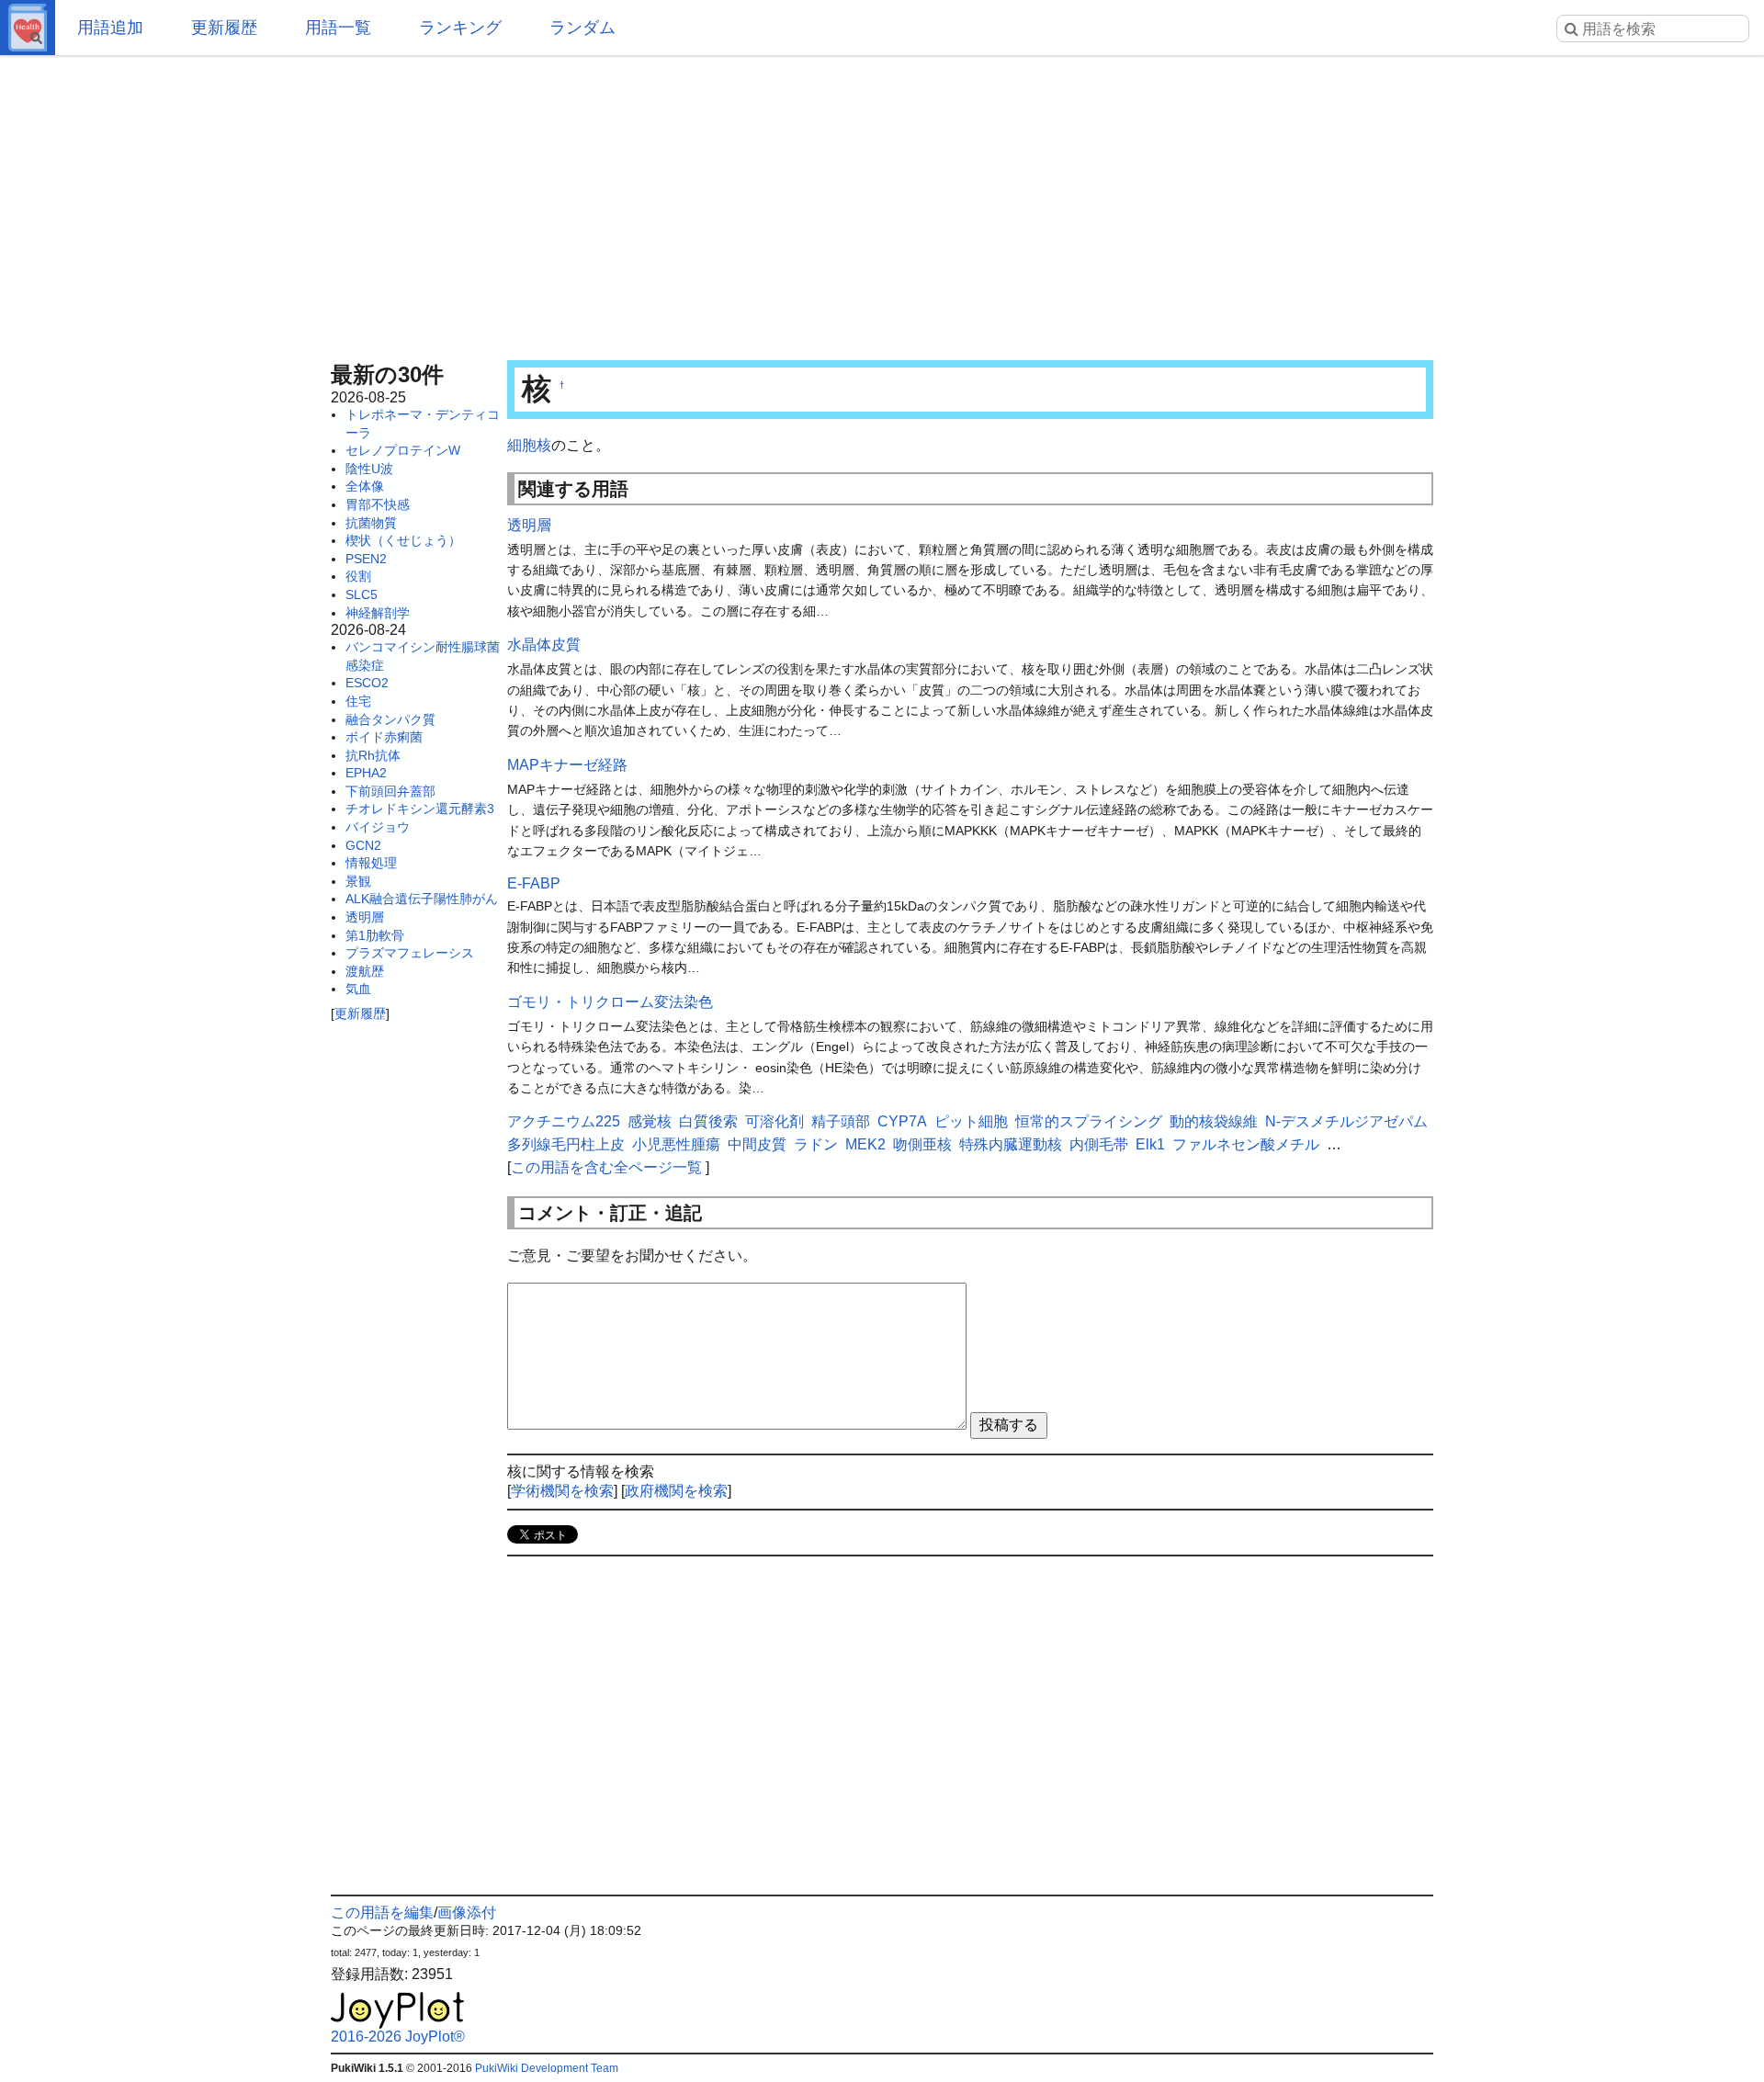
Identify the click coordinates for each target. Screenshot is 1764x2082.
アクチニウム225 (564, 1121)
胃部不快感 (378, 504)
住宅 (358, 701)
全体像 (365, 486)
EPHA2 (366, 773)
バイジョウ (378, 827)
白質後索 (708, 1121)
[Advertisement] (882, 202)
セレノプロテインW (403, 450)
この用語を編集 (382, 1912)
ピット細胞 (971, 1121)
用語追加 (110, 28)
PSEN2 (366, 559)
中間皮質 (757, 1144)
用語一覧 (338, 28)
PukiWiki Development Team (547, 2068)
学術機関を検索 (562, 1491)
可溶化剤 (775, 1121)
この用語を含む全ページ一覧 (606, 1167)
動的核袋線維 (1214, 1121)
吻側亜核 (922, 1144)
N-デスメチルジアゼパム (1346, 1121)
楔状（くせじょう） (403, 540)
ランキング (460, 28)
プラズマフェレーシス (410, 953)
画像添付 (467, 1912)
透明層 (365, 917)
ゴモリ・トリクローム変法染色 (610, 1002)
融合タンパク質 (390, 719)
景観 (358, 881)
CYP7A (902, 1121)
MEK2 (865, 1144)
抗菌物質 (371, 523)
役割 (358, 576)
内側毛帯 (1099, 1144)
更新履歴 (224, 28)
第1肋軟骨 (375, 935)
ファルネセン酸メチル (1246, 1144)
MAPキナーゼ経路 (567, 765)
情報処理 (371, 863)
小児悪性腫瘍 (676, 1144)
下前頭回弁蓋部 (390, 791)
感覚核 (650, 1121)
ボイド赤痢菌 (384, 737)
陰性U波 (369, 469)
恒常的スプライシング (1089, 1121)
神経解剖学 (378, 613)
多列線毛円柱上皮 (566, 1144)
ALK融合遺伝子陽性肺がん (422, 899)
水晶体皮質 (544, 645)
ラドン (816, 1144)
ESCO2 (367, 683)
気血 (358, 989)
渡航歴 (365, 971)
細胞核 (529, 445)
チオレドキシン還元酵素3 (420, 809)
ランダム (582, 28)
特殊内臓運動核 (1011, 1144)
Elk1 (1150, 1144)
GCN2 (363, 845)
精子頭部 (841, 1121)
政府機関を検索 (676, 1491)
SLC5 (362, 594)
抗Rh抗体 (373, 755)
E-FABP (534, 883)
